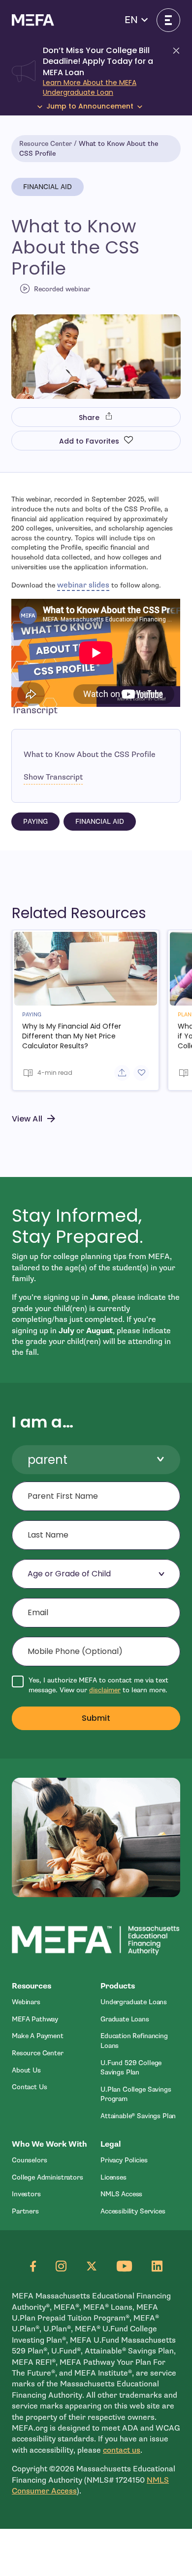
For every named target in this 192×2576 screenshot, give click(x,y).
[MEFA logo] (33, 20)
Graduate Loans (125, 2019)
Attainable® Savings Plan (138, 2116)
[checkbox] (96, 1685)
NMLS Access (121, 2194)
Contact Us (29, 2087)
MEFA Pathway (35, 2019)
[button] (136, 20)
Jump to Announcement (90, 106)
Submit (96, 1718)
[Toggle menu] (168, 20)
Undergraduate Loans (134, 2002)
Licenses (113, 2177)
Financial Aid (48, 187)
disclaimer (105, 1690)
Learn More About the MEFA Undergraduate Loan (90, 87)
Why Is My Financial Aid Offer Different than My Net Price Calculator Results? (72, 1036)
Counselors (29, 2160)
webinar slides (83, 585)
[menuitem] (52, 2002)
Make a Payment (38, 2036)
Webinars (26, 2002)
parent (48, 1460)
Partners (25, 2211)
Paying (35, 822)
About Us (26, 2070)
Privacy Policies (124, 2160)
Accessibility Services (133, 2211)
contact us (122, 2450)
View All (27, 1119)
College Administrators (48, 2177)
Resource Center (46, 144)
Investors (26, 2194)
